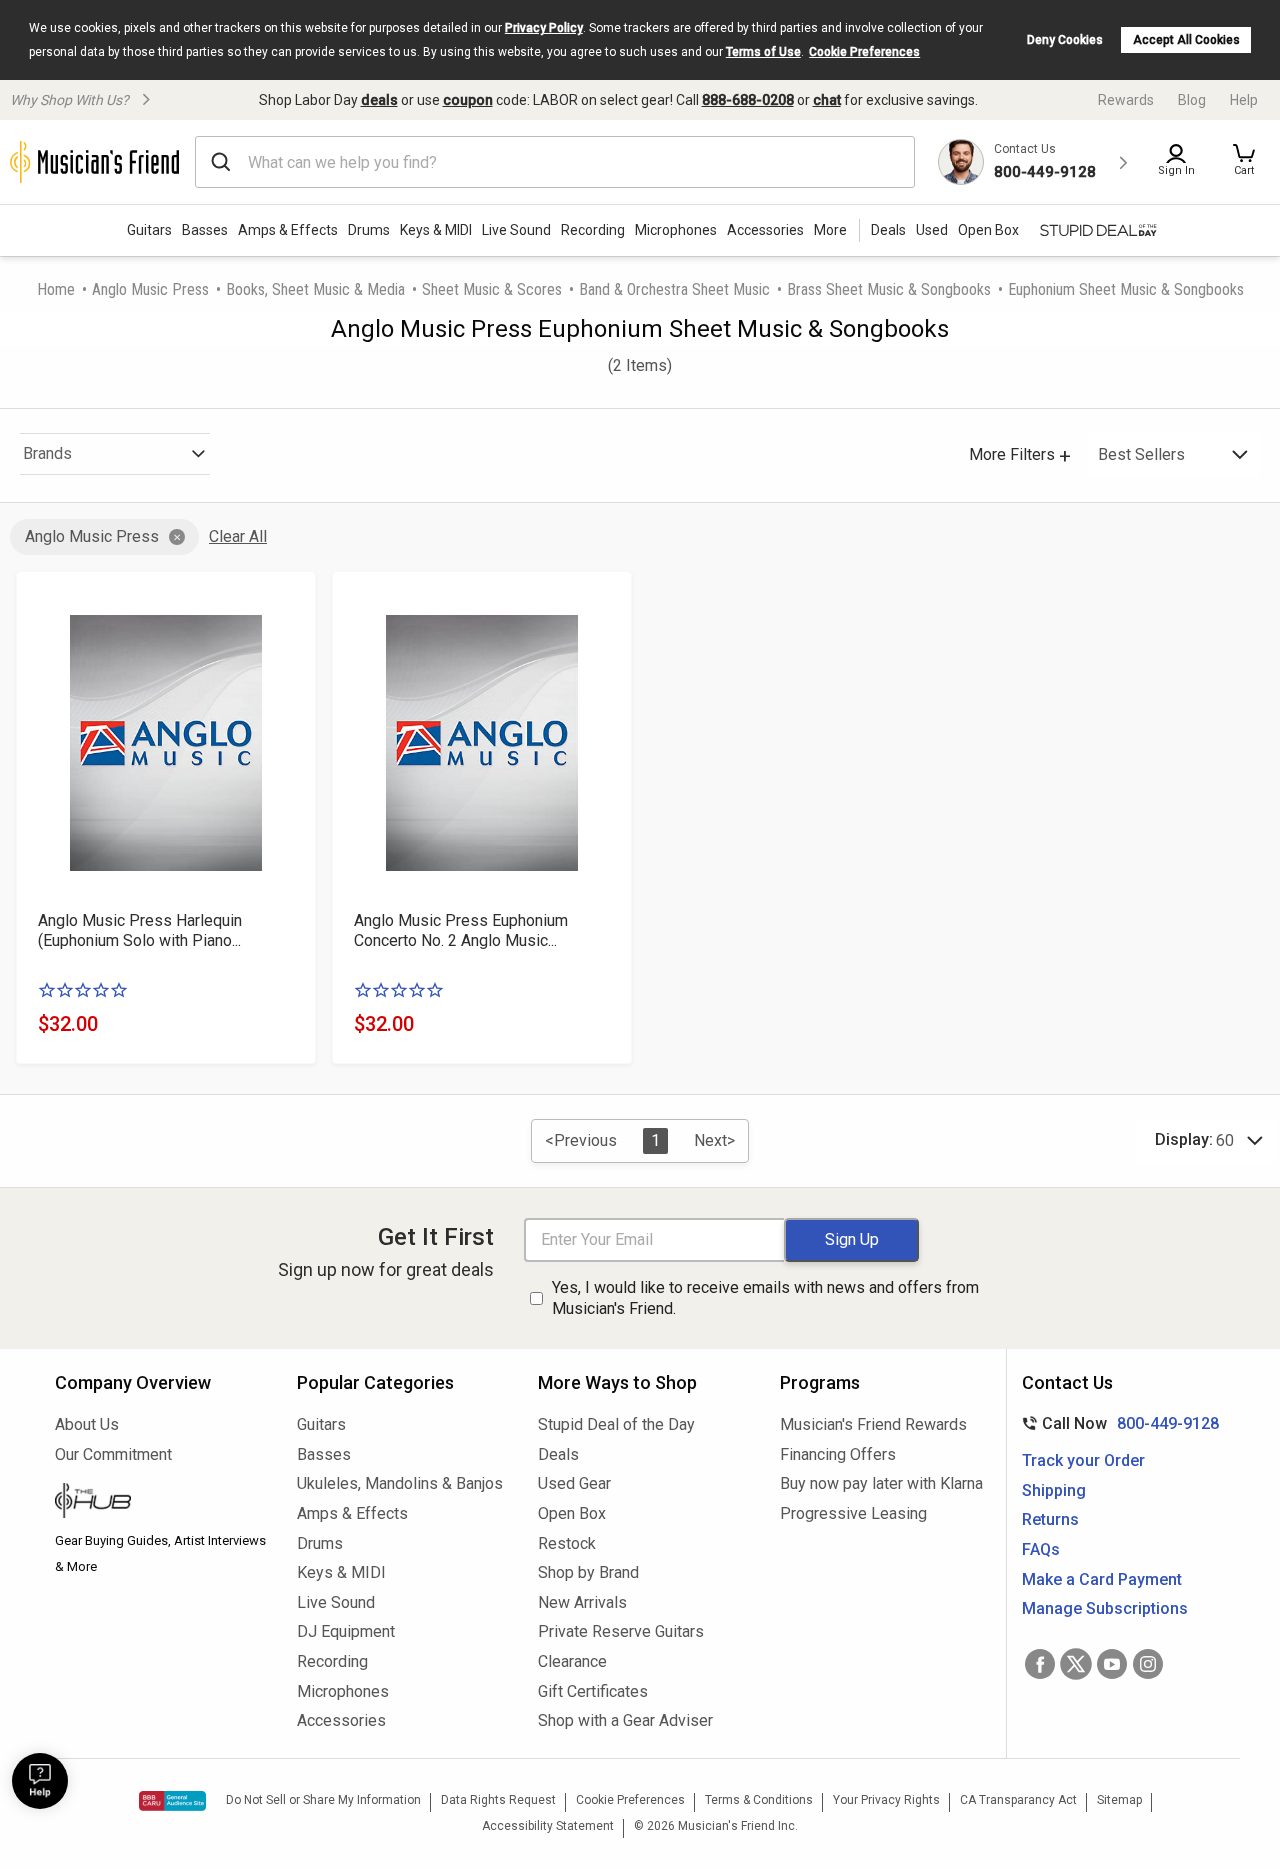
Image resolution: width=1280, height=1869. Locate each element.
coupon (468, 100)
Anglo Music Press (150, 289)
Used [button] (932, 230)
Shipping (1054, 1490)
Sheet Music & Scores (492, 289)
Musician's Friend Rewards (873, 1424)
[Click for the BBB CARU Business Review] (172, 1801)
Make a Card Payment (1102, 1579)
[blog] (161, 1503)
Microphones (676, 230)
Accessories (765, 230)
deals (379, 100)
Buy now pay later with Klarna (881, 1483)
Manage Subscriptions (1105, 1608)
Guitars (149, 230)
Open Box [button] (988, 230)
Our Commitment (113, 1454)
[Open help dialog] (40, 1781)
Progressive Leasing (853, 1513)
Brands (47, 453)
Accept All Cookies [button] (1186, 40)
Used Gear (574, 1483)
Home (56, 289)
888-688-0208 (748, 100)
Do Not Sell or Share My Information (323, 1800)
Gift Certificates (593, 1691)
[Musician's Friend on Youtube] (1112, 1664)
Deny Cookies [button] (1065, 40)
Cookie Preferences (864, 52)
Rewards (1126, 100)
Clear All (238, 536)
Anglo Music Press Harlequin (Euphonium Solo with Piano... (140, 930)
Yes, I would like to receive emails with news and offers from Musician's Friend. (765, 1298)
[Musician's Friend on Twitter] (1076, 1664)
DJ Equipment (346, 1631)
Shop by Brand (588, 1572)
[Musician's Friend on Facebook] (1040, 1664)
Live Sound (516, 230)
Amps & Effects (288, 230)
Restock (567, 1543)
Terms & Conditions (759, 1800)
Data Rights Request (498, 1800)
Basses (205, 230)
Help (1244, 100)
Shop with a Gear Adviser (625, 1720)
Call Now (1116, 1423)
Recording (593, 230)
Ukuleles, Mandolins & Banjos (400, 1483)
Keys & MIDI (436, 230)
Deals (558, 1454)
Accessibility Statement (548, 1826)
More (830, 230)
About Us (87, 1424)
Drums (369, 230)
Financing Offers (838, 1454)
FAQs (1041, 1549)
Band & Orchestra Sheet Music (674, 289)
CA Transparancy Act (1018, 1800)
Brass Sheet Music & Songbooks (889, 289)
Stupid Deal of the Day (616, 1424)
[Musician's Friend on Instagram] (1148, 1664)
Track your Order (1083, 1460)
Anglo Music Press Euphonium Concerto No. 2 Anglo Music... (461, 930)
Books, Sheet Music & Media (315, 289)
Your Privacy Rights (886, 1800)
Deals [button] (888, 230)
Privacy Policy (544, 28)
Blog (1192, 100)
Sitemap (1119, 1800)
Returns (1050, 1519)
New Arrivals (582, 1602)
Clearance (572, 1661)
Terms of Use (763, 52)
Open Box (572, 1513)
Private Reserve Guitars (621, 1631)
